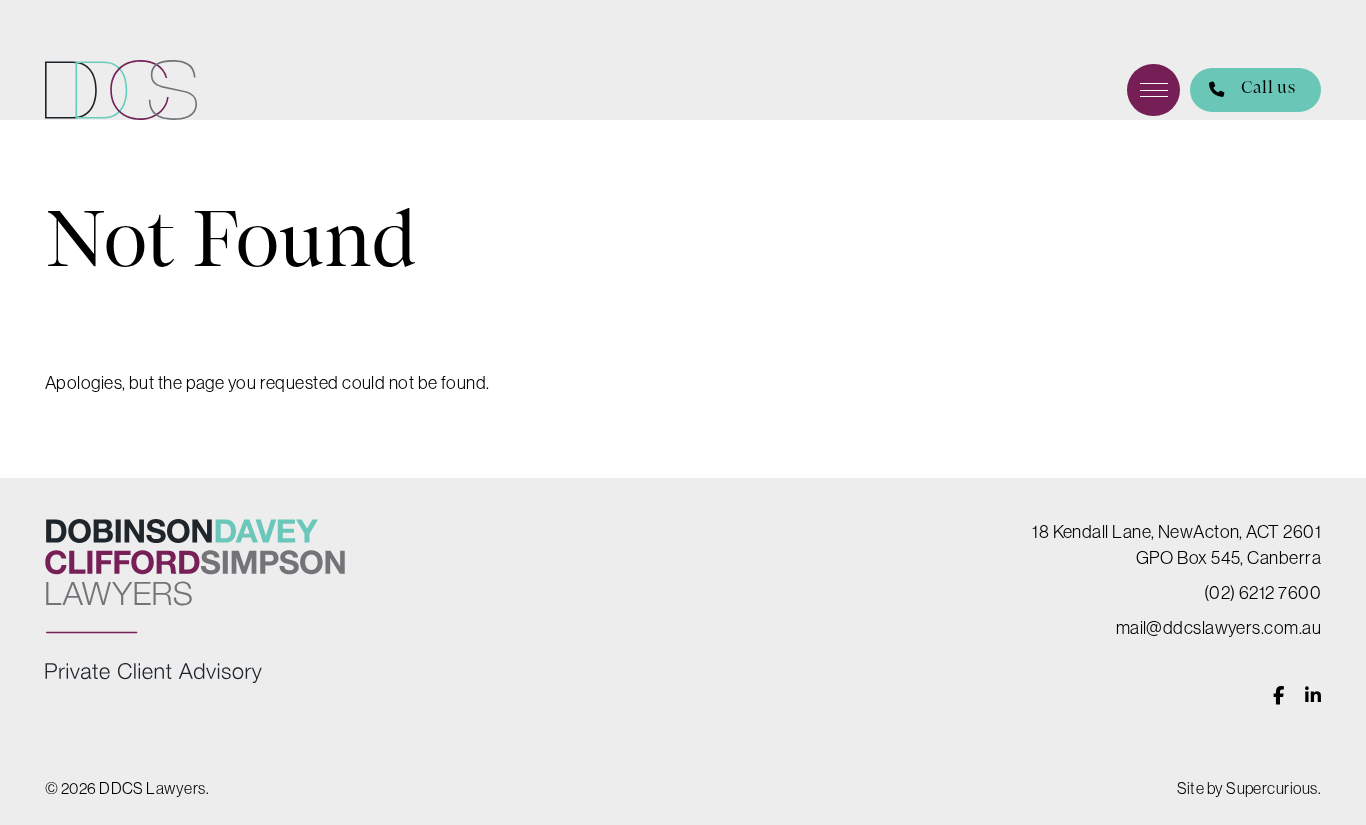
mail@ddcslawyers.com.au (1218, 627)
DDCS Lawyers (121, 90)
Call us (1268, 88)
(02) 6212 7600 (1262, 592)
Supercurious (1271, 788)
